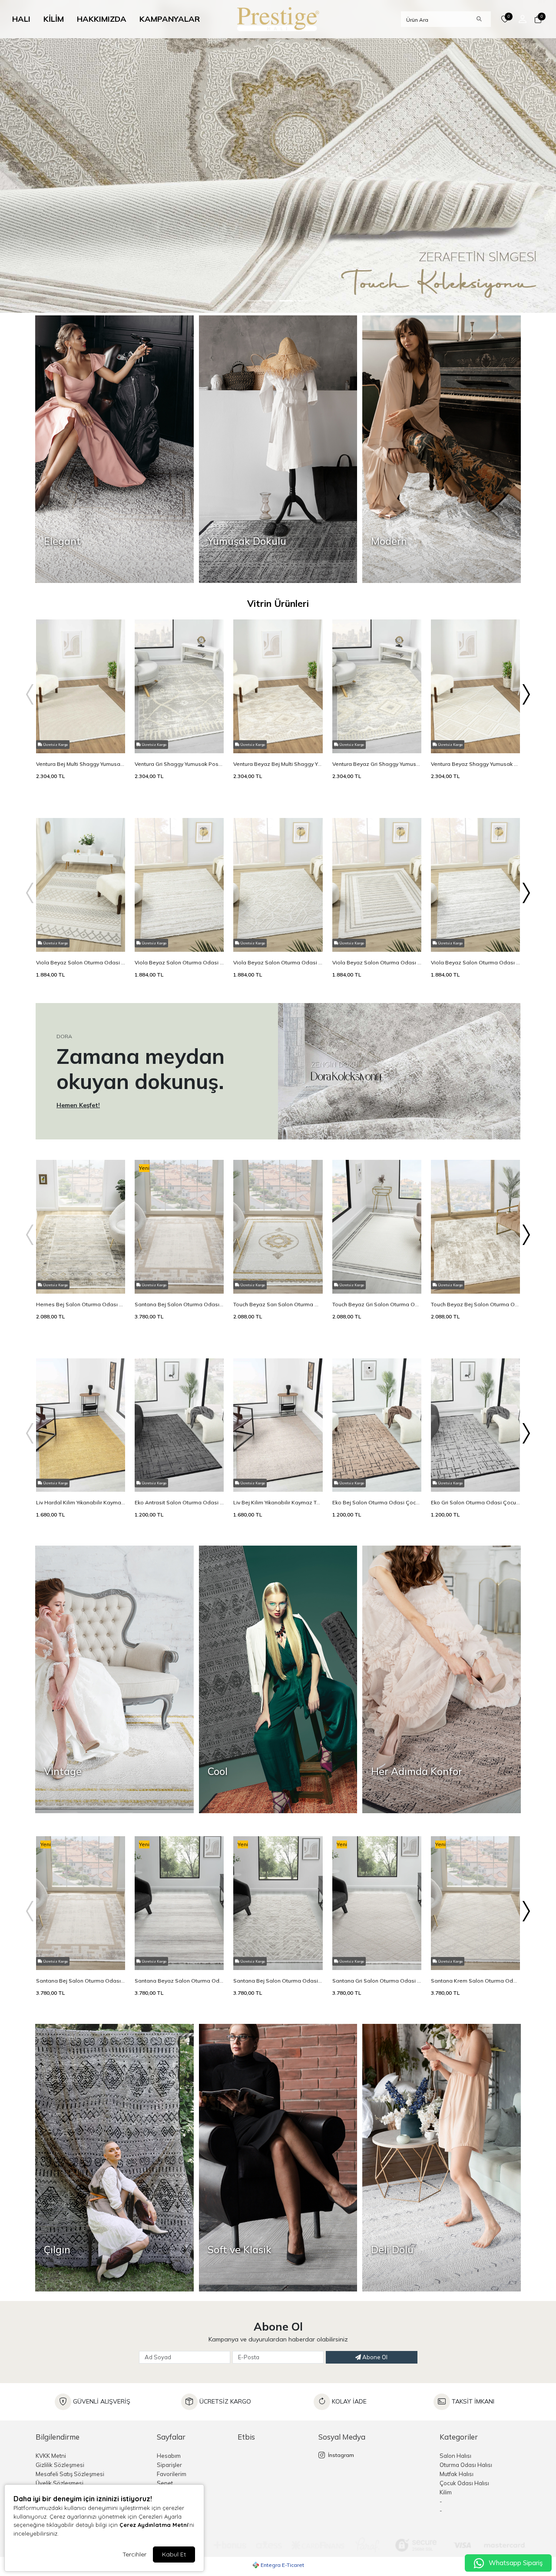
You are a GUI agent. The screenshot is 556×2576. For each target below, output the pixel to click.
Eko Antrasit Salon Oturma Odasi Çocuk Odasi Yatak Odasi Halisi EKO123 (179, 1502)
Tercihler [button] (134, 2554)
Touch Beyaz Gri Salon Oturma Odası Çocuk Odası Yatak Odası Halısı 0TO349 (377, 1304)
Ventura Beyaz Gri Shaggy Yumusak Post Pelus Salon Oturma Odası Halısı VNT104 (377, 764)
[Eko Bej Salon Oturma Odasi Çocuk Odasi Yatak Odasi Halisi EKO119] (377, 1490)
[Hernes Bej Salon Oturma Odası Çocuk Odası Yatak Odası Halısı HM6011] (81, 1291)
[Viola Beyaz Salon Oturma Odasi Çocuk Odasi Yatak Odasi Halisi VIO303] (278, 950)
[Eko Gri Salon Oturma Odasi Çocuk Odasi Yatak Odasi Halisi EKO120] (475, 1490)
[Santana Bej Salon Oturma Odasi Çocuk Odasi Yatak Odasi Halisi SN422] (278, 1968)
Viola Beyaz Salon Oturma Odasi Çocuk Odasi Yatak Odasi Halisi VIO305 (81, 962)
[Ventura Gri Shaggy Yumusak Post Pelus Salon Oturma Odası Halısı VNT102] (179, 751)
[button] (526, 21)
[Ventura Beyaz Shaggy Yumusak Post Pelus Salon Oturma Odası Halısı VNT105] (475, 751)
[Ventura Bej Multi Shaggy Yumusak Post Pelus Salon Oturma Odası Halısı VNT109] (81, 751)
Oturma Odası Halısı (466, 2465)
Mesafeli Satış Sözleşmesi (70, 2474)
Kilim (446, 2492)
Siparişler (169, 2465)
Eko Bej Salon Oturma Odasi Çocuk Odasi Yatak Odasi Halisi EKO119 (377, 1502)
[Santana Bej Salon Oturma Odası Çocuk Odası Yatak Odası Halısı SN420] (179, 1291)
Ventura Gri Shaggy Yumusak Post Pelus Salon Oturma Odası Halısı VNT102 (179, 764)
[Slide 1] (270, 301)
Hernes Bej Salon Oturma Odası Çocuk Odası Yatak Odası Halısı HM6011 (81, 1304)
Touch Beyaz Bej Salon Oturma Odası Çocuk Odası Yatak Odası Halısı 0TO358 (475, 1304)
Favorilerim (172, 2474)
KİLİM (54, 19)
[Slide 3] (301, 301)
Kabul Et (174, 2554)
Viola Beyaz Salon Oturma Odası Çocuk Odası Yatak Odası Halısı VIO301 (377, 962)
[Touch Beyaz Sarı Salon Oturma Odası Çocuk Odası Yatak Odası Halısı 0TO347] (278, 1291)
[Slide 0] (255, 301)
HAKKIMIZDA (102, 19)
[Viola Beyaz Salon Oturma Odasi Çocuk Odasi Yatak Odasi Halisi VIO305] (81, 950)
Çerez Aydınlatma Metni (154, 2525)
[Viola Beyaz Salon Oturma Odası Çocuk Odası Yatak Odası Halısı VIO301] (377, 950)
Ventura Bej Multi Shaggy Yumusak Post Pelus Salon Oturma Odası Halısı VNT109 (81, 764)
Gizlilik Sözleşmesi (60, 2465)
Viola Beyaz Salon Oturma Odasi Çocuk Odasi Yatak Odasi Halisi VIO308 (179, 962)
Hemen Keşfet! (78, 1105)
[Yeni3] (278, 156)
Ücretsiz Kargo (55, 745)
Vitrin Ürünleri (278, 603)
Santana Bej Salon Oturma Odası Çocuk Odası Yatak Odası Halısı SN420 (179, 1304)
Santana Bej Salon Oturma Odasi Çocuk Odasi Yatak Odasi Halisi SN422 (278, 1981)
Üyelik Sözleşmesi (60, 2483)
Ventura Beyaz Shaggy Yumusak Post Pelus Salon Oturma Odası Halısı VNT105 (475, 764)
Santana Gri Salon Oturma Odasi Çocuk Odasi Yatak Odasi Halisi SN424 (377, 1981)
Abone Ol (374, 2357)
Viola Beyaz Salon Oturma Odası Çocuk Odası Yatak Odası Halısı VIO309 (475, 962)
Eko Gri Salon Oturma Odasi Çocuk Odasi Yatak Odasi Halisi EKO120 (475, 1502)
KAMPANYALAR (170, 19)
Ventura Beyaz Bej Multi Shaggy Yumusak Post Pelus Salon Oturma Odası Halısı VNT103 (278, 764)
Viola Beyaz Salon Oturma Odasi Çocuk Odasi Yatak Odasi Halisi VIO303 (278, 962)
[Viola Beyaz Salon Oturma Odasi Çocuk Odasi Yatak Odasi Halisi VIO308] (179, 950)
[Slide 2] (286, 301)
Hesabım (169, 2456)
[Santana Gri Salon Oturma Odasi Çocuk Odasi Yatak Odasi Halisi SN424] (377, 1968)
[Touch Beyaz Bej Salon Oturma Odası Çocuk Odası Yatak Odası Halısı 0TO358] (475, 1291)
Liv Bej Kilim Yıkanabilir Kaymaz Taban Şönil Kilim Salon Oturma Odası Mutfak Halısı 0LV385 (278, 1502)
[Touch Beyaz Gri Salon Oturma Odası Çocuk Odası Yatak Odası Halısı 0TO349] (377, 1291)
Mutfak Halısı (457, 2474)
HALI (21, 19)
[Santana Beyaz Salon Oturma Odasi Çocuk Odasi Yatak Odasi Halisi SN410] (179, 1968)
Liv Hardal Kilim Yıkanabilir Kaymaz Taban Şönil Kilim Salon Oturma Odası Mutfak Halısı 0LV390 (81, 1502)
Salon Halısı (455, 2456)
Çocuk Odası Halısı (464, 2483)
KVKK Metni (51, 2456)
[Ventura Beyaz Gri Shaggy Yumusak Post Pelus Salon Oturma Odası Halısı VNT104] (377, 751)
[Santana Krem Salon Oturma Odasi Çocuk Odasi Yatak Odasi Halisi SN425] (475, 1968)
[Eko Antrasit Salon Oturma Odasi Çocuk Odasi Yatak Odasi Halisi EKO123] (179, 1490)
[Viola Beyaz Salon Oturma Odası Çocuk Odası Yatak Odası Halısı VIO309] (475, 950)
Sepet (165, 2483)
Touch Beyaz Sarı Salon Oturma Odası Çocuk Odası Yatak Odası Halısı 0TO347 (278, 1304)
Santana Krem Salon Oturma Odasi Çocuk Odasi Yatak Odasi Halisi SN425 (475, 1981)
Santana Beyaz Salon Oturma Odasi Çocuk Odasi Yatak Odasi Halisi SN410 (179, 1981)
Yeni (144, 1168)
